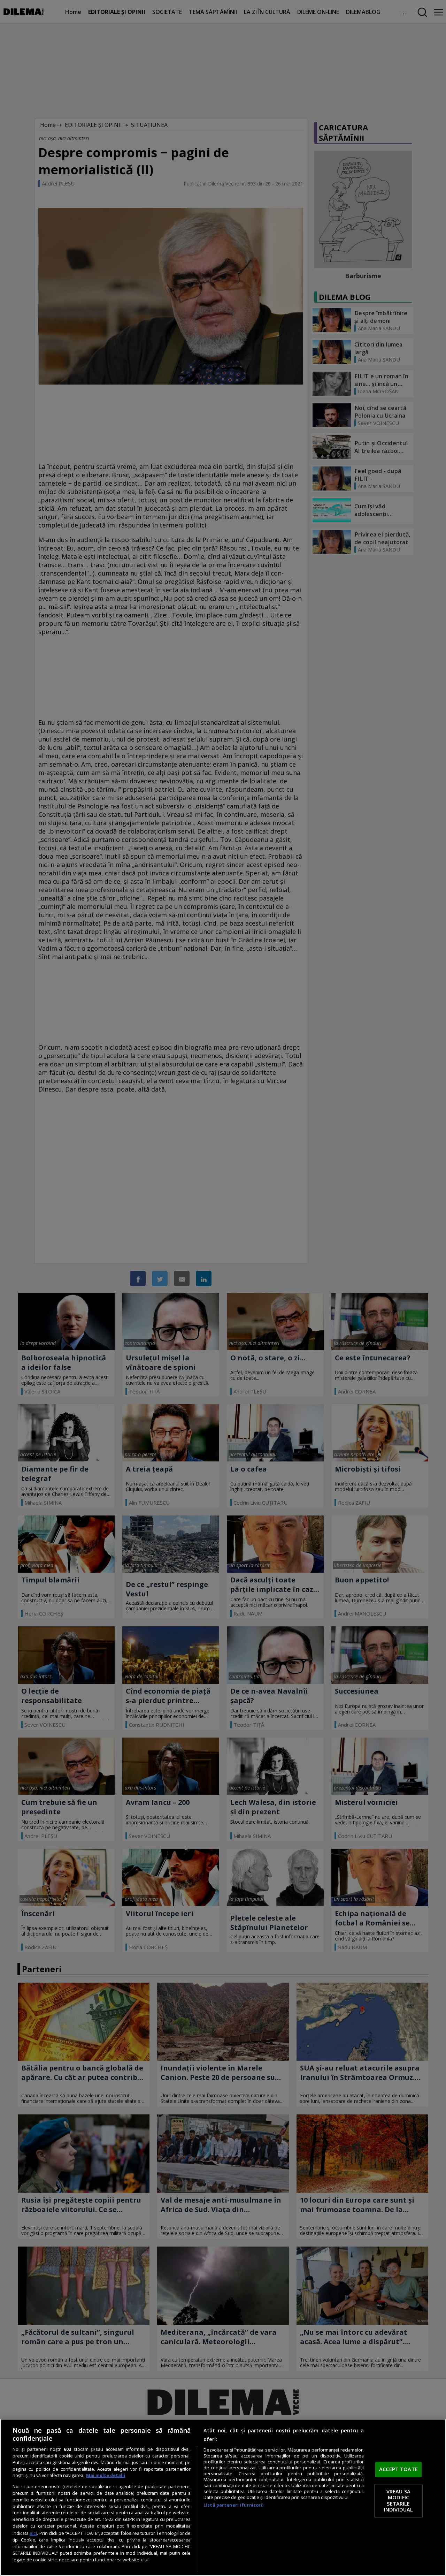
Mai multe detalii (106, 2475)
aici (33, 2533)
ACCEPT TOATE (398, 2469)
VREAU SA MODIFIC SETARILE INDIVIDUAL (398, 2501)
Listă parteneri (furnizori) (233, 2505)
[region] (223, 2497)
